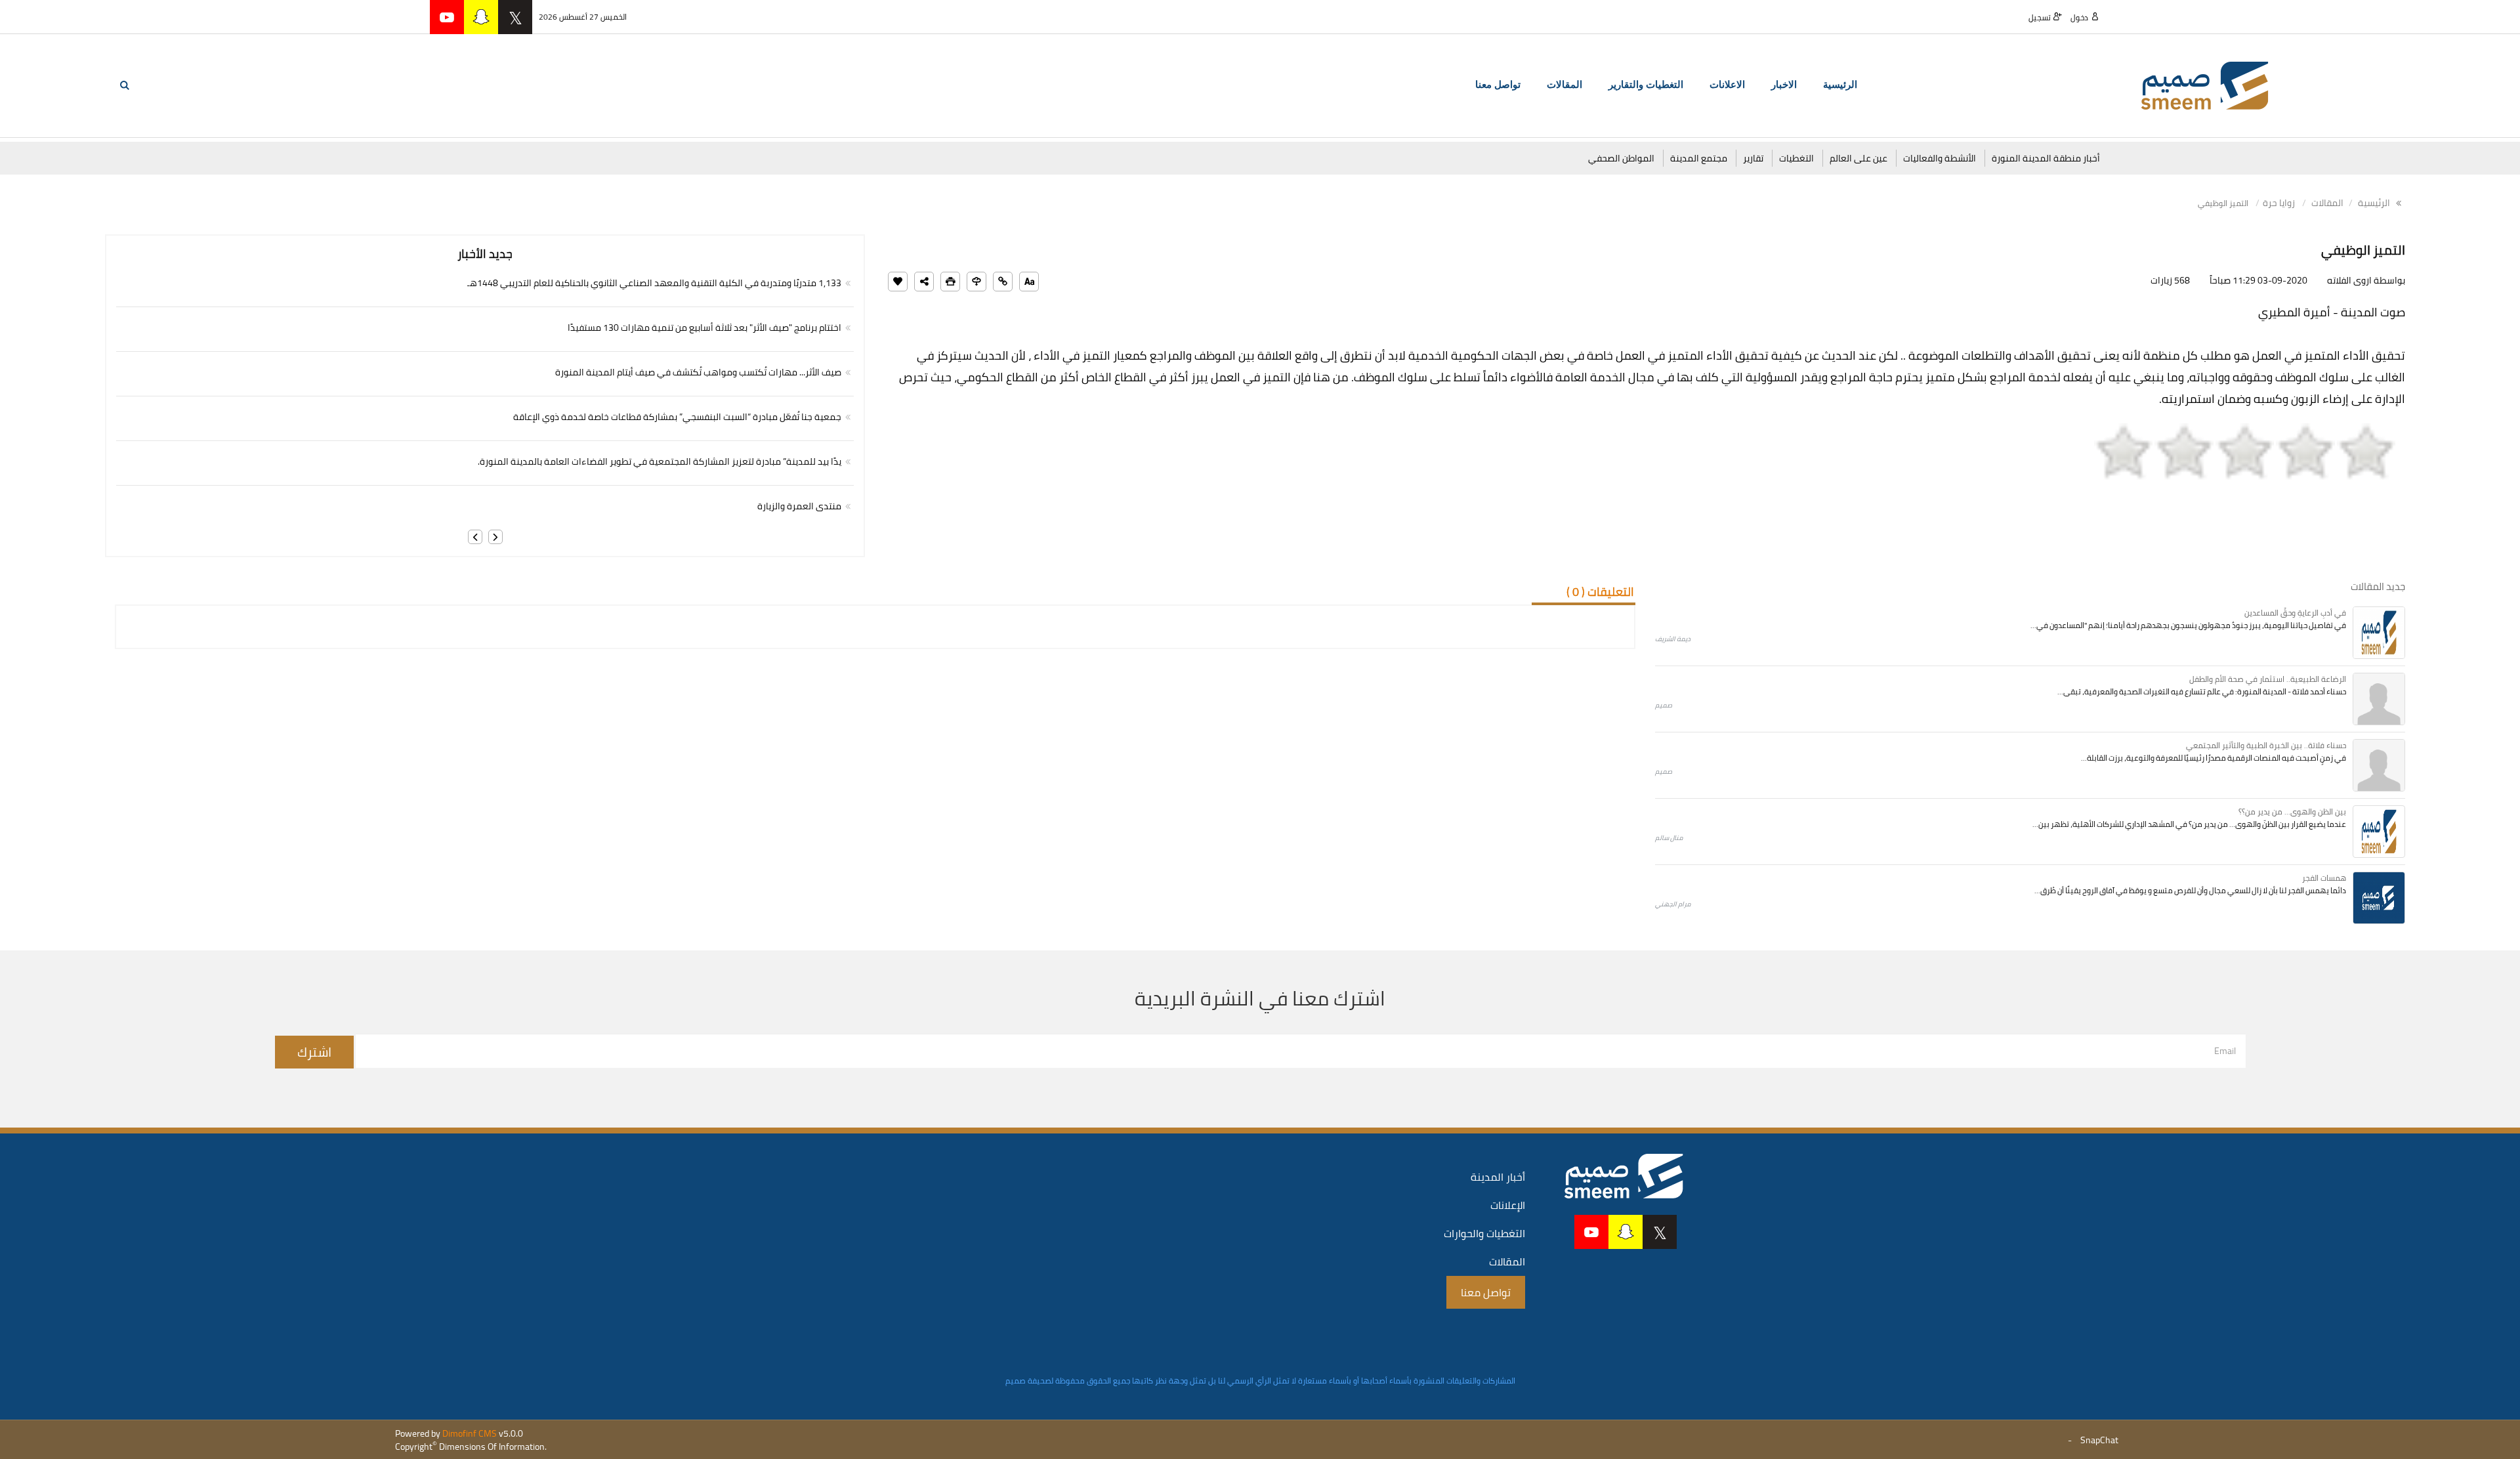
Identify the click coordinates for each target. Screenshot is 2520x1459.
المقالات (2327, 203)
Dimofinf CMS (470, 1433)
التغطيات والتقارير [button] (1646, 85)
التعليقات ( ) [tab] (1600, 592)
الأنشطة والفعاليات (1940, 158)
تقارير (1753, 158)
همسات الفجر (2324, 878)
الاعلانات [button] (1727, 85)
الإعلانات (1508, 1205)
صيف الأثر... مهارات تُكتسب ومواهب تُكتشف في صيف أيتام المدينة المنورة (698, 372)
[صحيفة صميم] (2205, 85)
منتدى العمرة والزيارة (799, 506)
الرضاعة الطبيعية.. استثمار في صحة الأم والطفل (2268, 679)
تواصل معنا (1498, 85)
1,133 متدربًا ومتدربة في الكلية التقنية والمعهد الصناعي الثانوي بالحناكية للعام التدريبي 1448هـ (654, 283)
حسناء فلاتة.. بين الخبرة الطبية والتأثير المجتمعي (2266, 745)
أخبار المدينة (1498, 1177)
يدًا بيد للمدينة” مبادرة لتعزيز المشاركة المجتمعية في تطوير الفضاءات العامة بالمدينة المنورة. (660, 461)
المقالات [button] (1564, 85)
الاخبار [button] (1784, 85)
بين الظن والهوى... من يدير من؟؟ (2292, 812)
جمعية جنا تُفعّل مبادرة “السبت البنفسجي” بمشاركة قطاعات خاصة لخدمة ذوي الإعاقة (677, 417)
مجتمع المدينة (1699, 158)
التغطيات (1796, 158)
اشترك (314, 1052)
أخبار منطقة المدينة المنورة (2046, 158)
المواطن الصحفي (1621, 158)
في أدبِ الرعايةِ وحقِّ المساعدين (2295, 613)
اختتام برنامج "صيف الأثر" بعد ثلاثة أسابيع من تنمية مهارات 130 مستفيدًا (704, 328)
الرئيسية (1840, 85)
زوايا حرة (2279, 203)
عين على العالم (1858, 158)
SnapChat (2099, 1440)
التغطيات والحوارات (1484, 1233)
